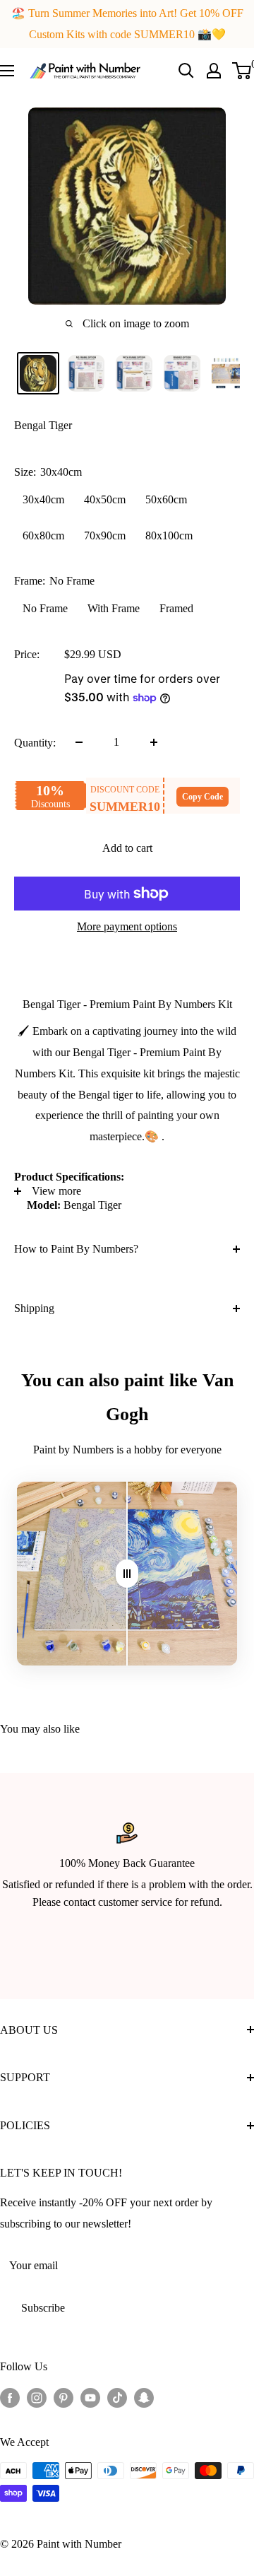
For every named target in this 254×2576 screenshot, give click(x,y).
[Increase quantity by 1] (154, 742)
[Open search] (186, 71)
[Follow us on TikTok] (117, 2397)
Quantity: (35, 743)
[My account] (214, 71)
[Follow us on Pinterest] (64, 2397)
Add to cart (127, 848)
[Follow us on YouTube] (90, 2397)
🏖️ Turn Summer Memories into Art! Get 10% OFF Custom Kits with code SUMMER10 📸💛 (127, 24)
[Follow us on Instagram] (37, 2397)
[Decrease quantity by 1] (79, 742)
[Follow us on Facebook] (10, 2397)
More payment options (127, 926)
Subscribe (43, 2308)
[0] (242, 71)
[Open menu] (7, 71)
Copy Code (202, 797)
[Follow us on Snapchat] (144, 2397)
